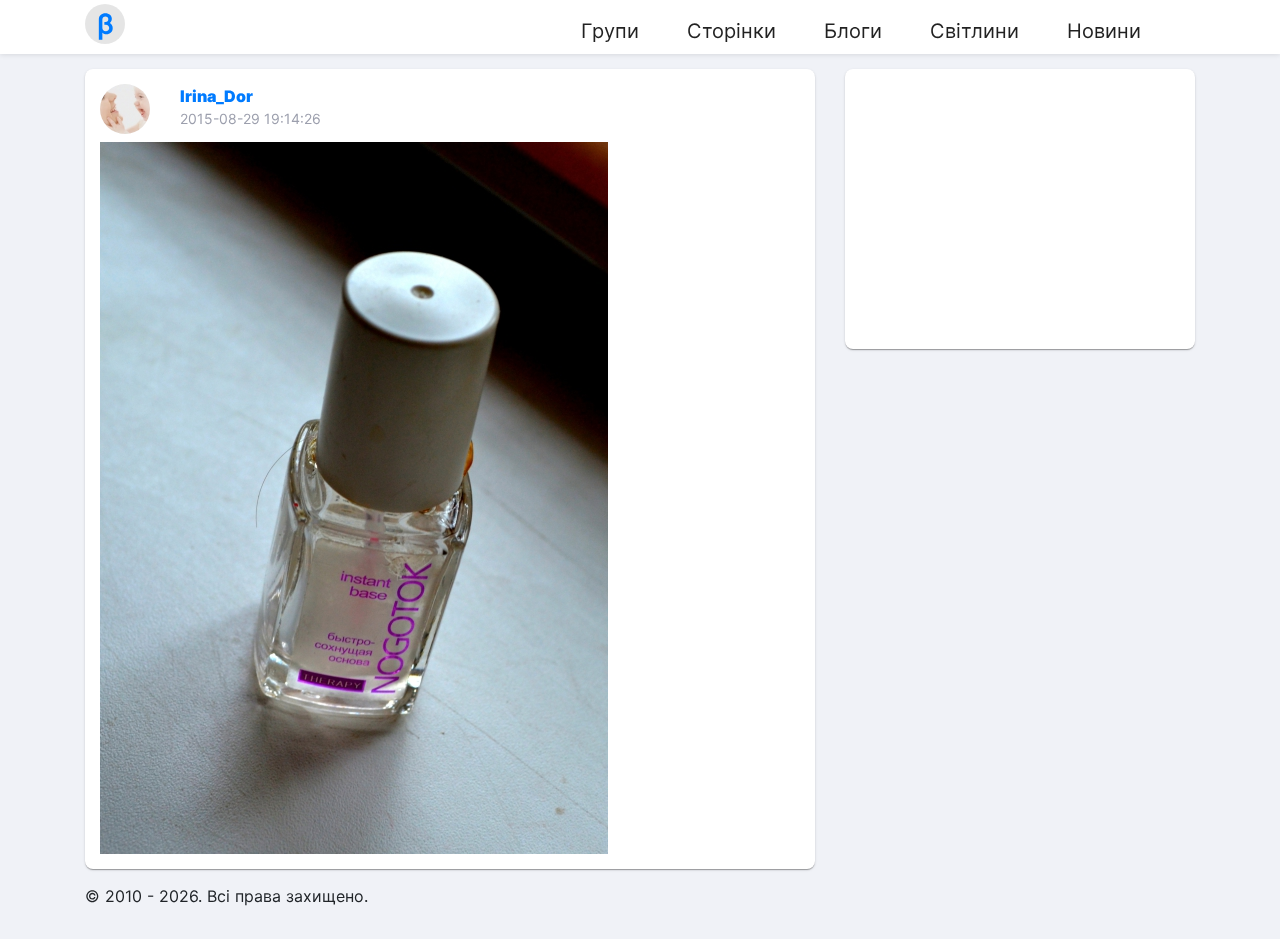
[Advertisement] (1020, 209)
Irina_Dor (216, 96)
